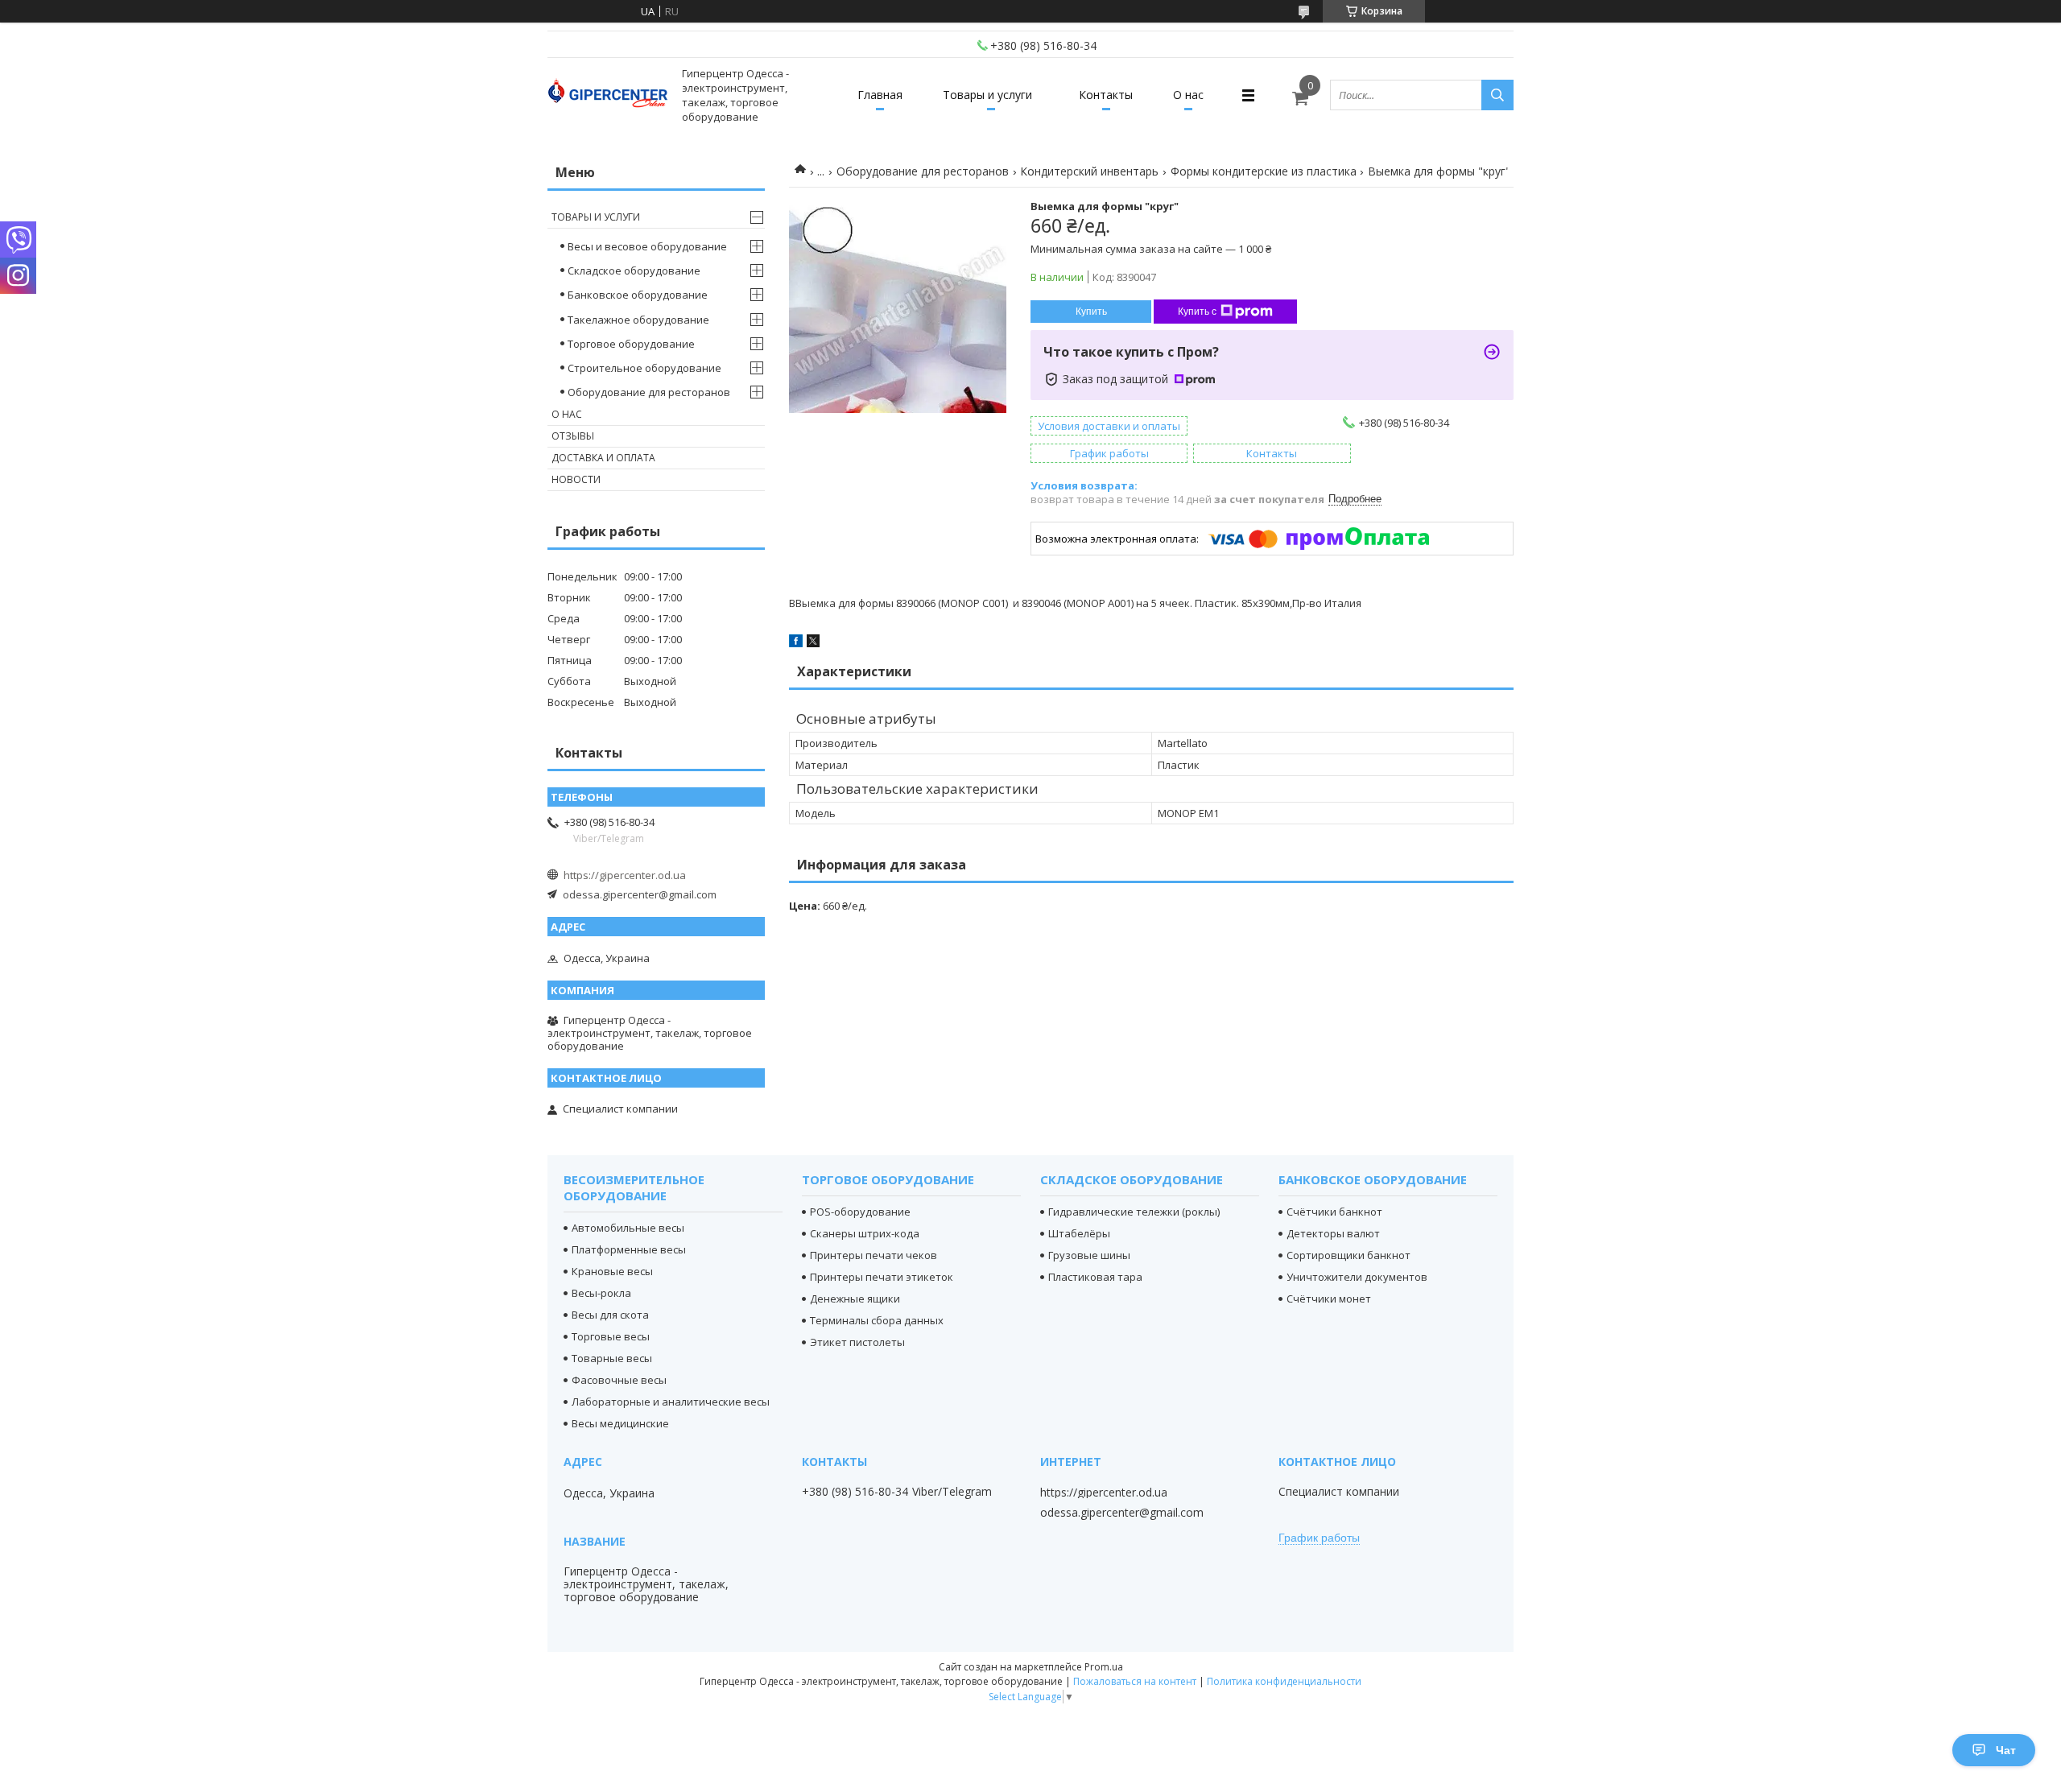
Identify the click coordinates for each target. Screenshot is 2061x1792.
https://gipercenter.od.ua (625, 875)
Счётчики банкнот (1334, 1212)
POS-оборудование (860, 1212)
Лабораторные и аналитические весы (671, 1402)
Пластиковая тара (1095, 1277)
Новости (576, 479)
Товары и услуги (987, 95)
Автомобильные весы (628, 1228)
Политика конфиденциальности (1284, 1681)
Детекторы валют (1333, 1233)
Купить (1091, 312)
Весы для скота (610, 1315)
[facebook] (796, 643)
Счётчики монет (1329, 1299)
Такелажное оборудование (638, 320)
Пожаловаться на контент (1135, 1681)
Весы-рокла (601, 1293)
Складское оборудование (634, 270)
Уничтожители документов (1357, 1277)
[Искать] (1497, 95)
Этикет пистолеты (857, 1342)
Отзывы (573, 436)
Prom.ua (1104, 1667)
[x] (813, 643)
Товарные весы (612, 1358)
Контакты (1106, 95)
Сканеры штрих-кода (865, 1233)
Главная (880, 95)
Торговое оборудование (631, 344)
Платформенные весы (629, 1249)
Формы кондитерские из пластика (1264, 171)
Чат (2006, 1750)
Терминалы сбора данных (877, 1320)
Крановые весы (612, 1271)
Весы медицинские (620, 1423)
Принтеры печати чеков (874, 1255)
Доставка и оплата (603, 458)
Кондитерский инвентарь (1089, 171)
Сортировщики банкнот (1349, 1255)
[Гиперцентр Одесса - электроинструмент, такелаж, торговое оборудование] (608, 95)
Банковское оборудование (638, 295)
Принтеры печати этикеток (882, 1277)
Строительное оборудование (644, 368)
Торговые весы (611, 1336)
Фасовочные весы (619, 1380)
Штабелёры (1079, 1233)
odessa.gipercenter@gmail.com (640, 894)
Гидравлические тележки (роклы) (1134, 1212)
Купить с (1197, 312)
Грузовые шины (1089, 1255)
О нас (1188, 95)
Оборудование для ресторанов (923, 171)
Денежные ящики (855, 1299)
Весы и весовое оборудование (647, 246)
